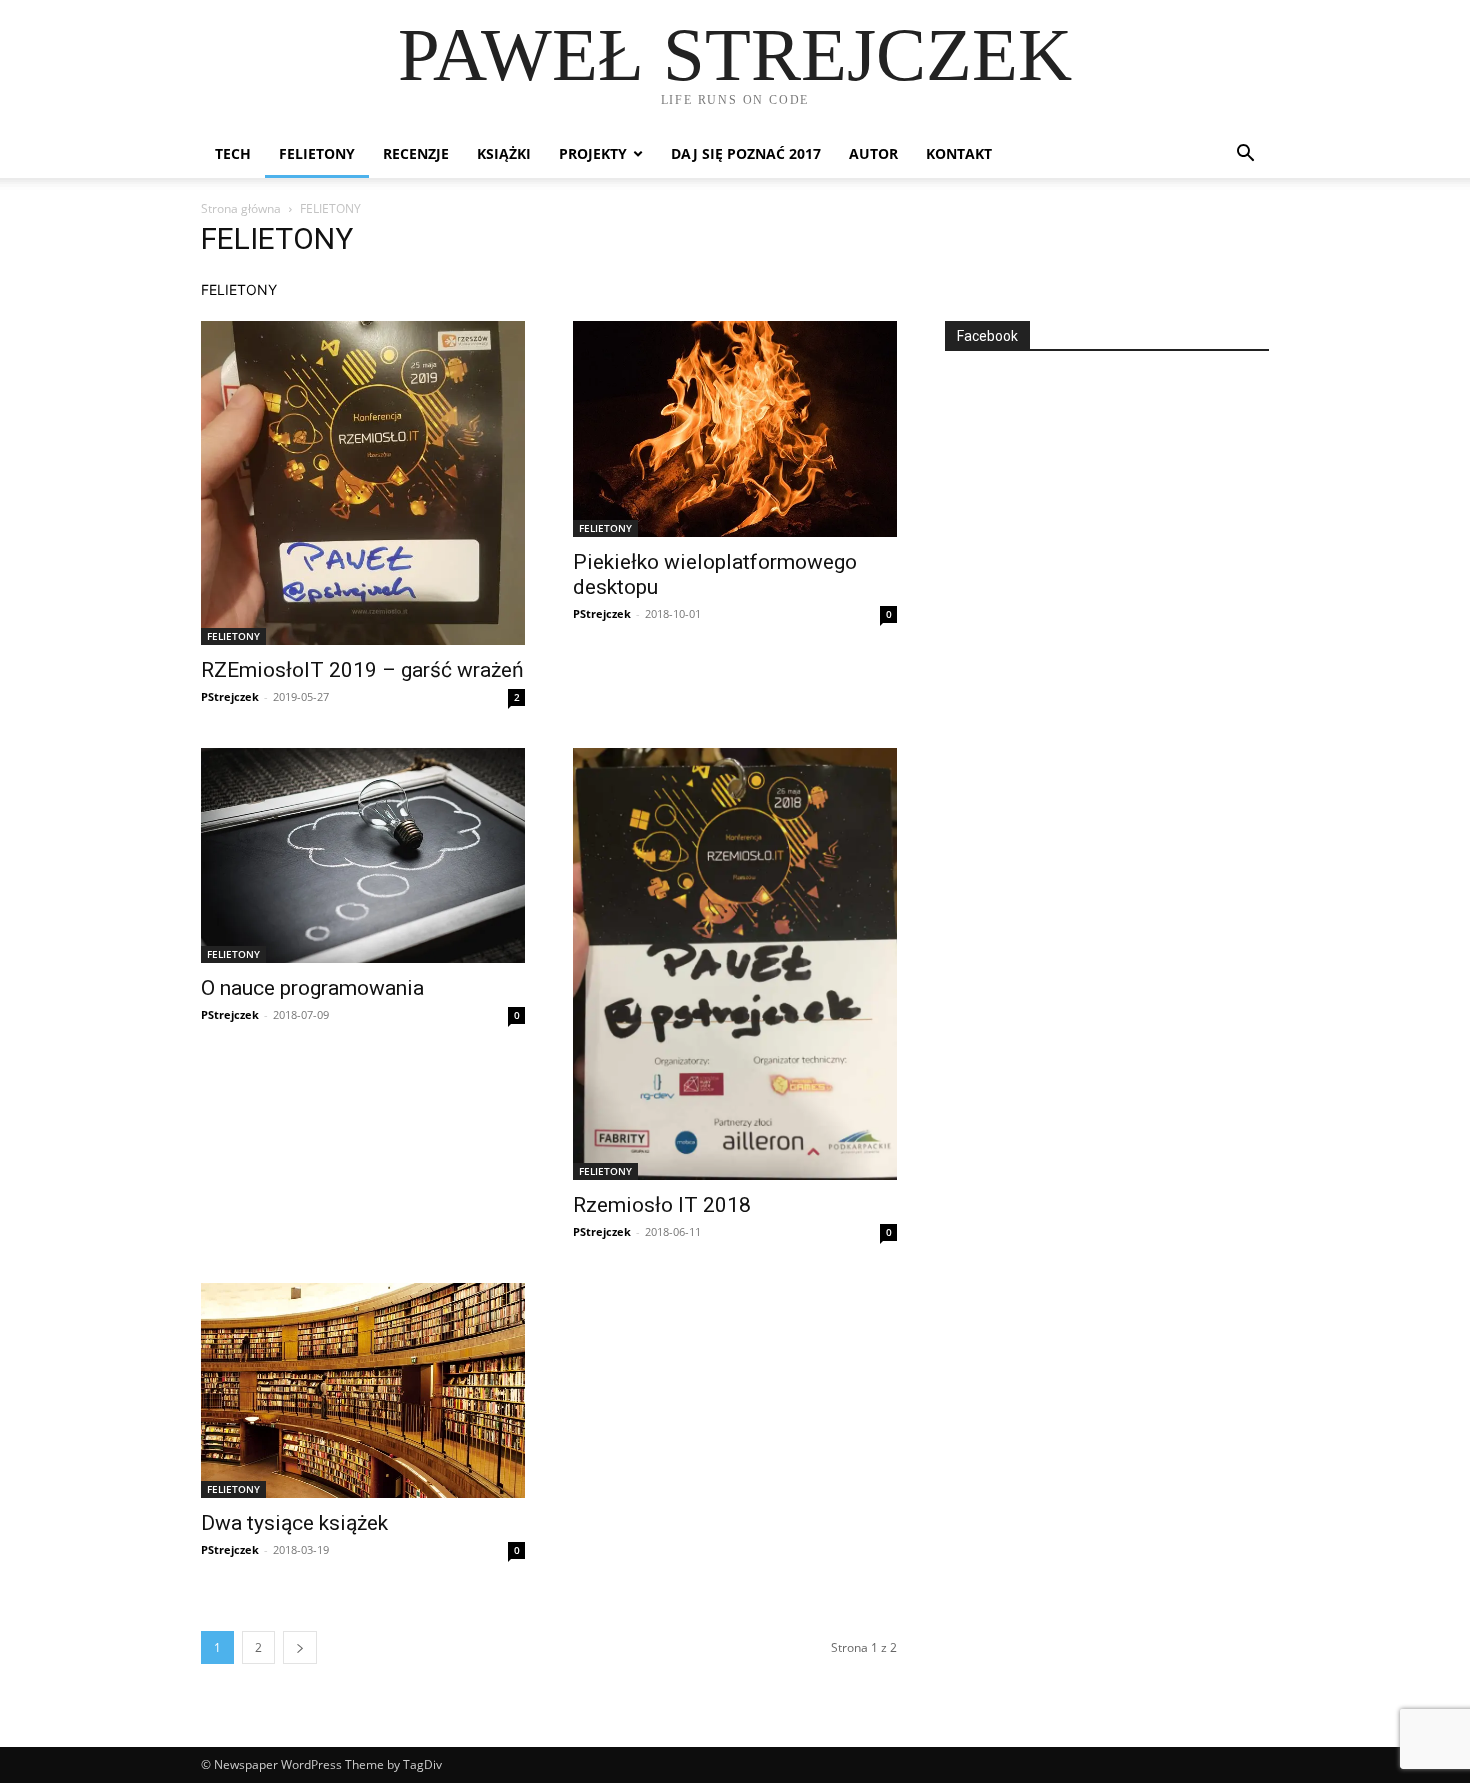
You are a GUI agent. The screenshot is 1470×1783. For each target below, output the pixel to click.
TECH (233, 153)
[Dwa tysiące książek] (363, 1390)
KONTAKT (959, 153)
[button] (1245, 155)
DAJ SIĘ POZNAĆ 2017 (746, 153)
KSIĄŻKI (504, 153)
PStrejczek (230, 696)
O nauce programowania (312, 988)
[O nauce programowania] (363, 855)
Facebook (987, 336)
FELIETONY (317, 153)
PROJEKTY (593, 153)
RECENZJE (416, 153)
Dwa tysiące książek (294, 1523)
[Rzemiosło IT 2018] (735, 964)
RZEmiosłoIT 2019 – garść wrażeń (362, 670)
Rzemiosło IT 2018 (662, 1205)
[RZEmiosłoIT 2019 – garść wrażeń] (363, 483)
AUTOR (873, 153)
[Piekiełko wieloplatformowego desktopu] (735, 429)
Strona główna (241, 208)
